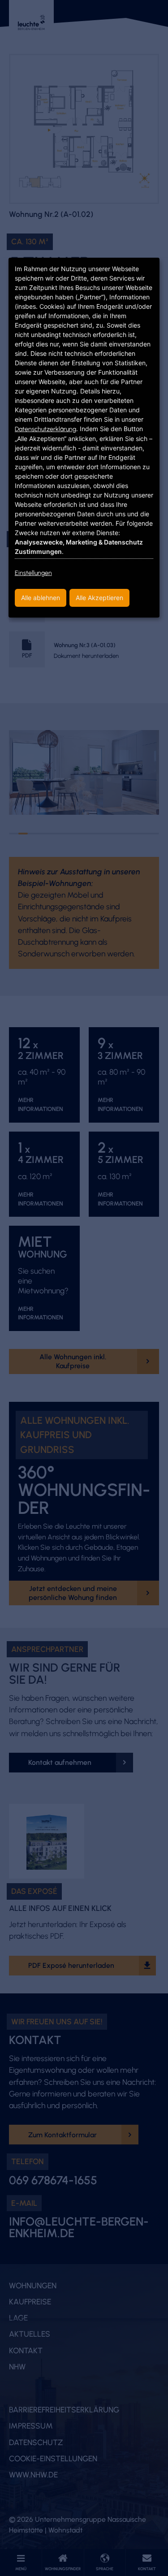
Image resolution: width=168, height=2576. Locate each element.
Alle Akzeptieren (99, 598)
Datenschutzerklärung (45, 429)
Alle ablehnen (41, 598)
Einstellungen (33, 573)
